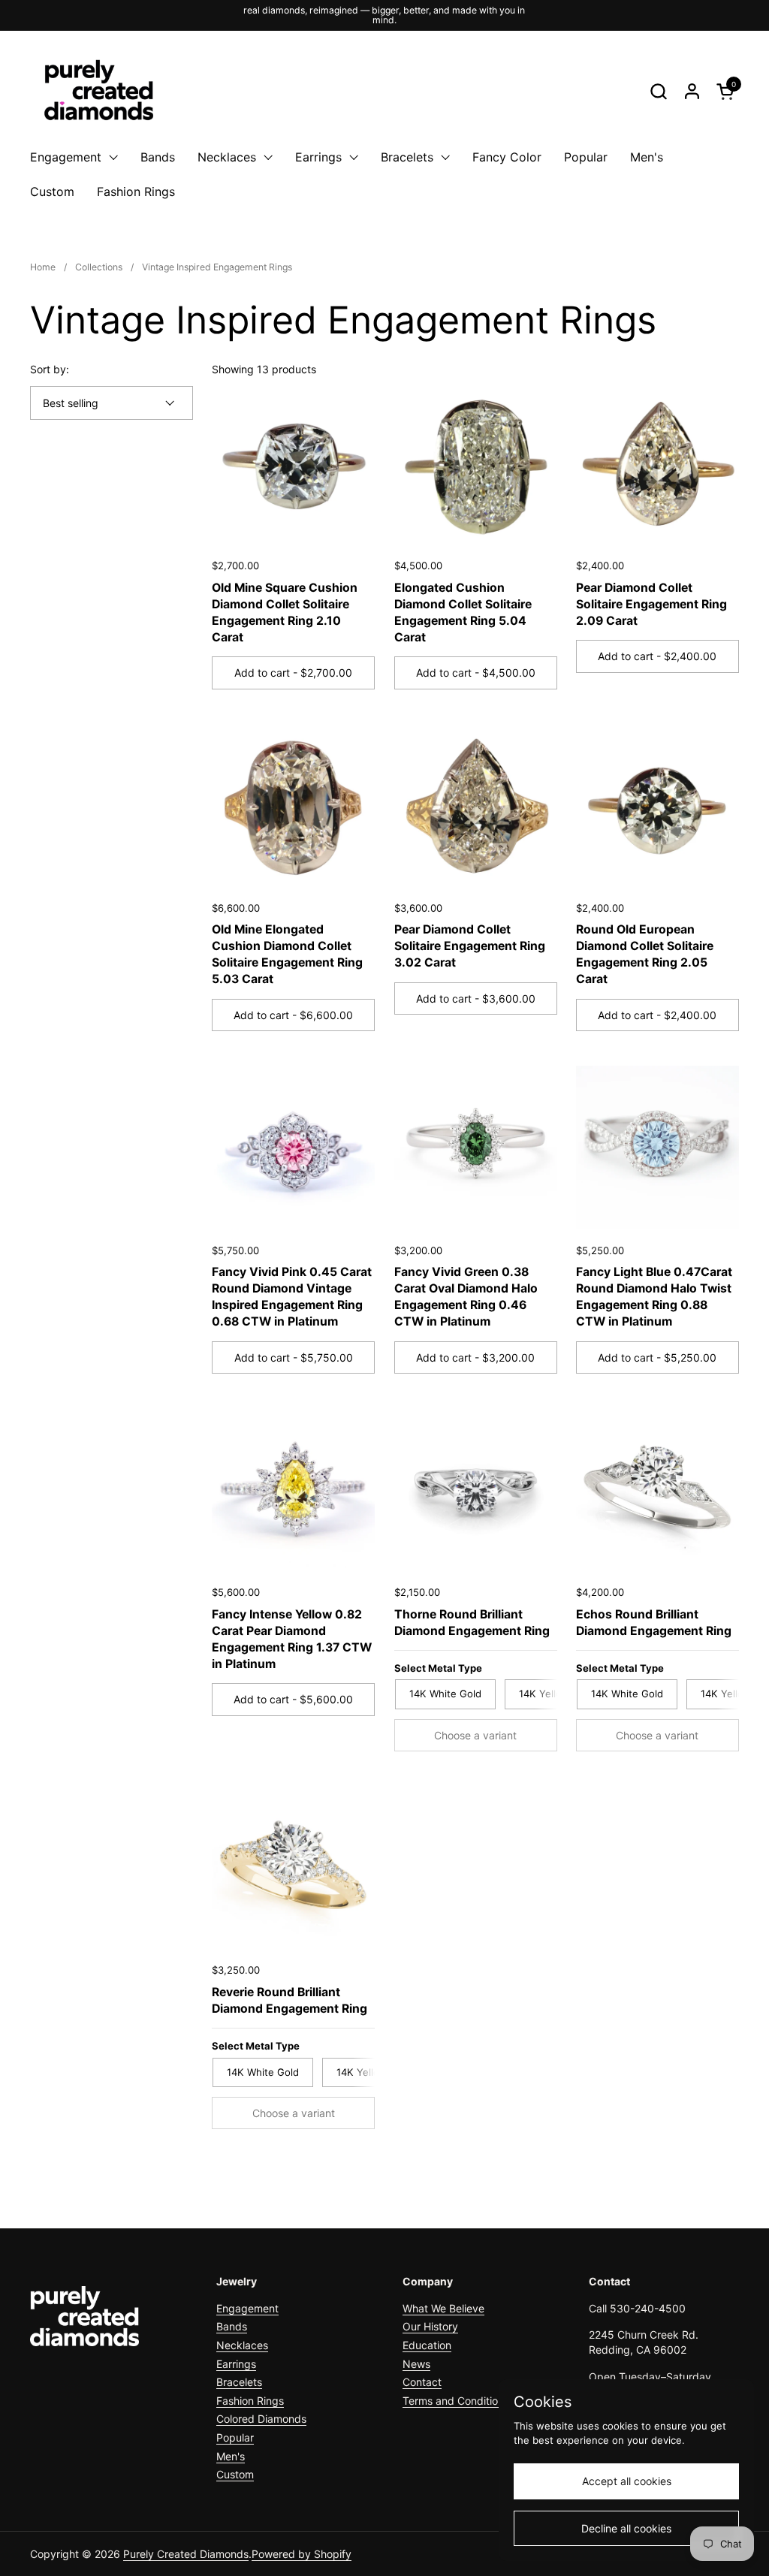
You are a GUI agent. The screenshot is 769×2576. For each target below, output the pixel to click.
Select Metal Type (438, 1668)
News (416, 2364)
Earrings (236, 2364)
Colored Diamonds (261, 2419)
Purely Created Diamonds (186, 2554)
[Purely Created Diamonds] (98, 91)
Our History (430, 2326)
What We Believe (443, 2308)
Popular (235, 2437)
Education (427, 2345)
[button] (658, 91)
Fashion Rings (250, 2401)
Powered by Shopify (302, 2554)
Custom (235, 2474)
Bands (232, 2326)
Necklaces (242, 2345)
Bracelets (239, 2382)
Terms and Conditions (456, 2401)
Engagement (247, 2308)
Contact (422, 2382)
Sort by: (50, 369)
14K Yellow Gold (557, 1694)
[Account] (692, 91)
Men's (231, 2456)
